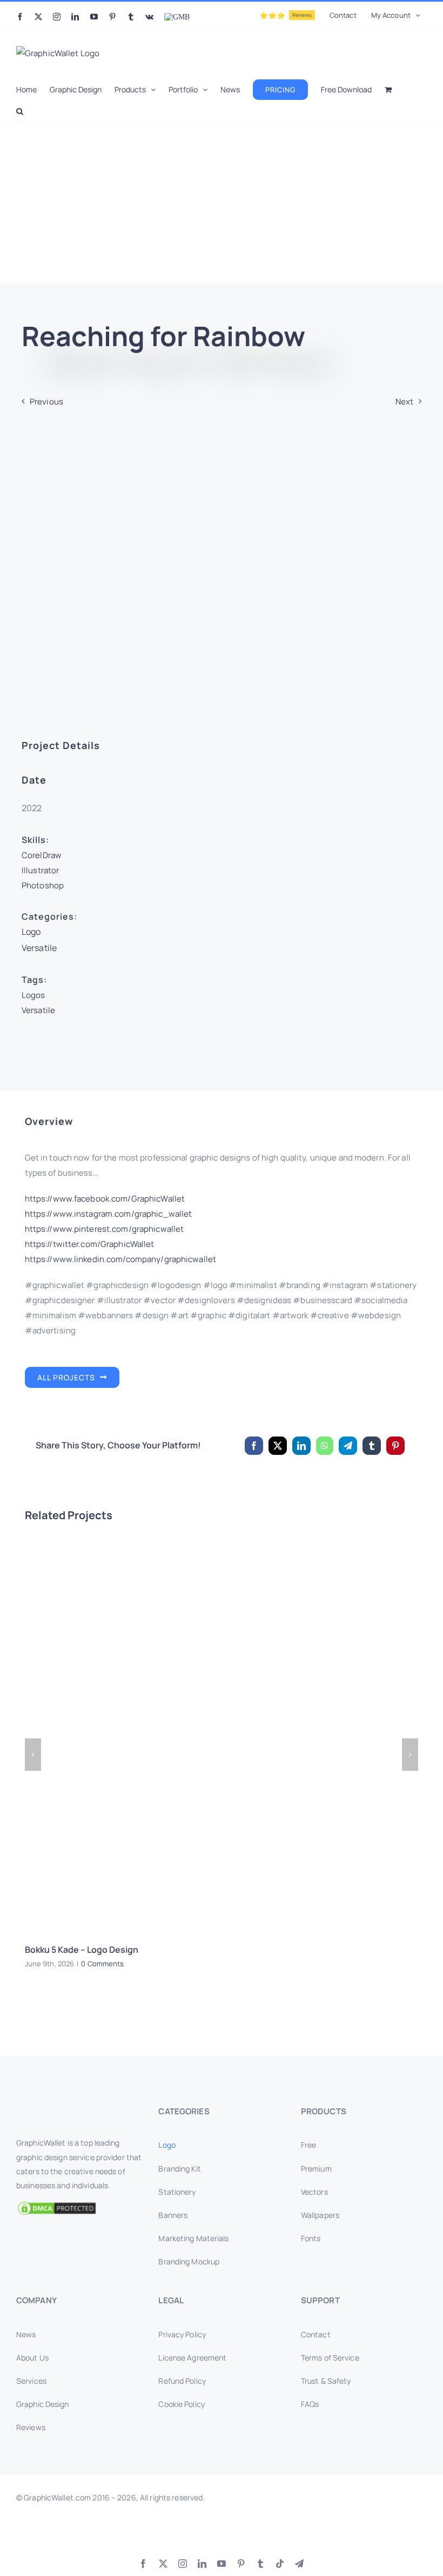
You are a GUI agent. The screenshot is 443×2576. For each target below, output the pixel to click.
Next (404, 402)
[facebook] (143, 2564)
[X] (278, 1446)
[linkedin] (202, 2564)
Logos (33, 995)
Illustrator (40, 870)
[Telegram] (348, 1446)
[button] (20, 110)
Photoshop (43, 885)
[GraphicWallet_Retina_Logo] (57, 2108)
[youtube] (222, 2564)
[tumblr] (260, 2564)
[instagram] (183, 2564)
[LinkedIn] (301, 1446)
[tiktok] (280, 2564)
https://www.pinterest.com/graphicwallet (105, 1229)
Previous (46, 402)
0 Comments (102, 1964)
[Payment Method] (222, 2533)
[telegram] (299, 2564)
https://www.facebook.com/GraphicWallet (105, 1199)
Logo (31, 932)
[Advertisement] (222, 203)
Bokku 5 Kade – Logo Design (82, 1950)
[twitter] (163, 2564)
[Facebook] (254, 1446)
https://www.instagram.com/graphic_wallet (109, 1214)
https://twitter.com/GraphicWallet (90, 1244)
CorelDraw (42, 855)
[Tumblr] (372, 1446)
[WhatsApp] (325, 1446)
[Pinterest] (395, 1446)
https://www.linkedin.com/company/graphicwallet (121, 1259)
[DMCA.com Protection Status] (79, 2208)
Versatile (39, 948)
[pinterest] (241, 2564)
